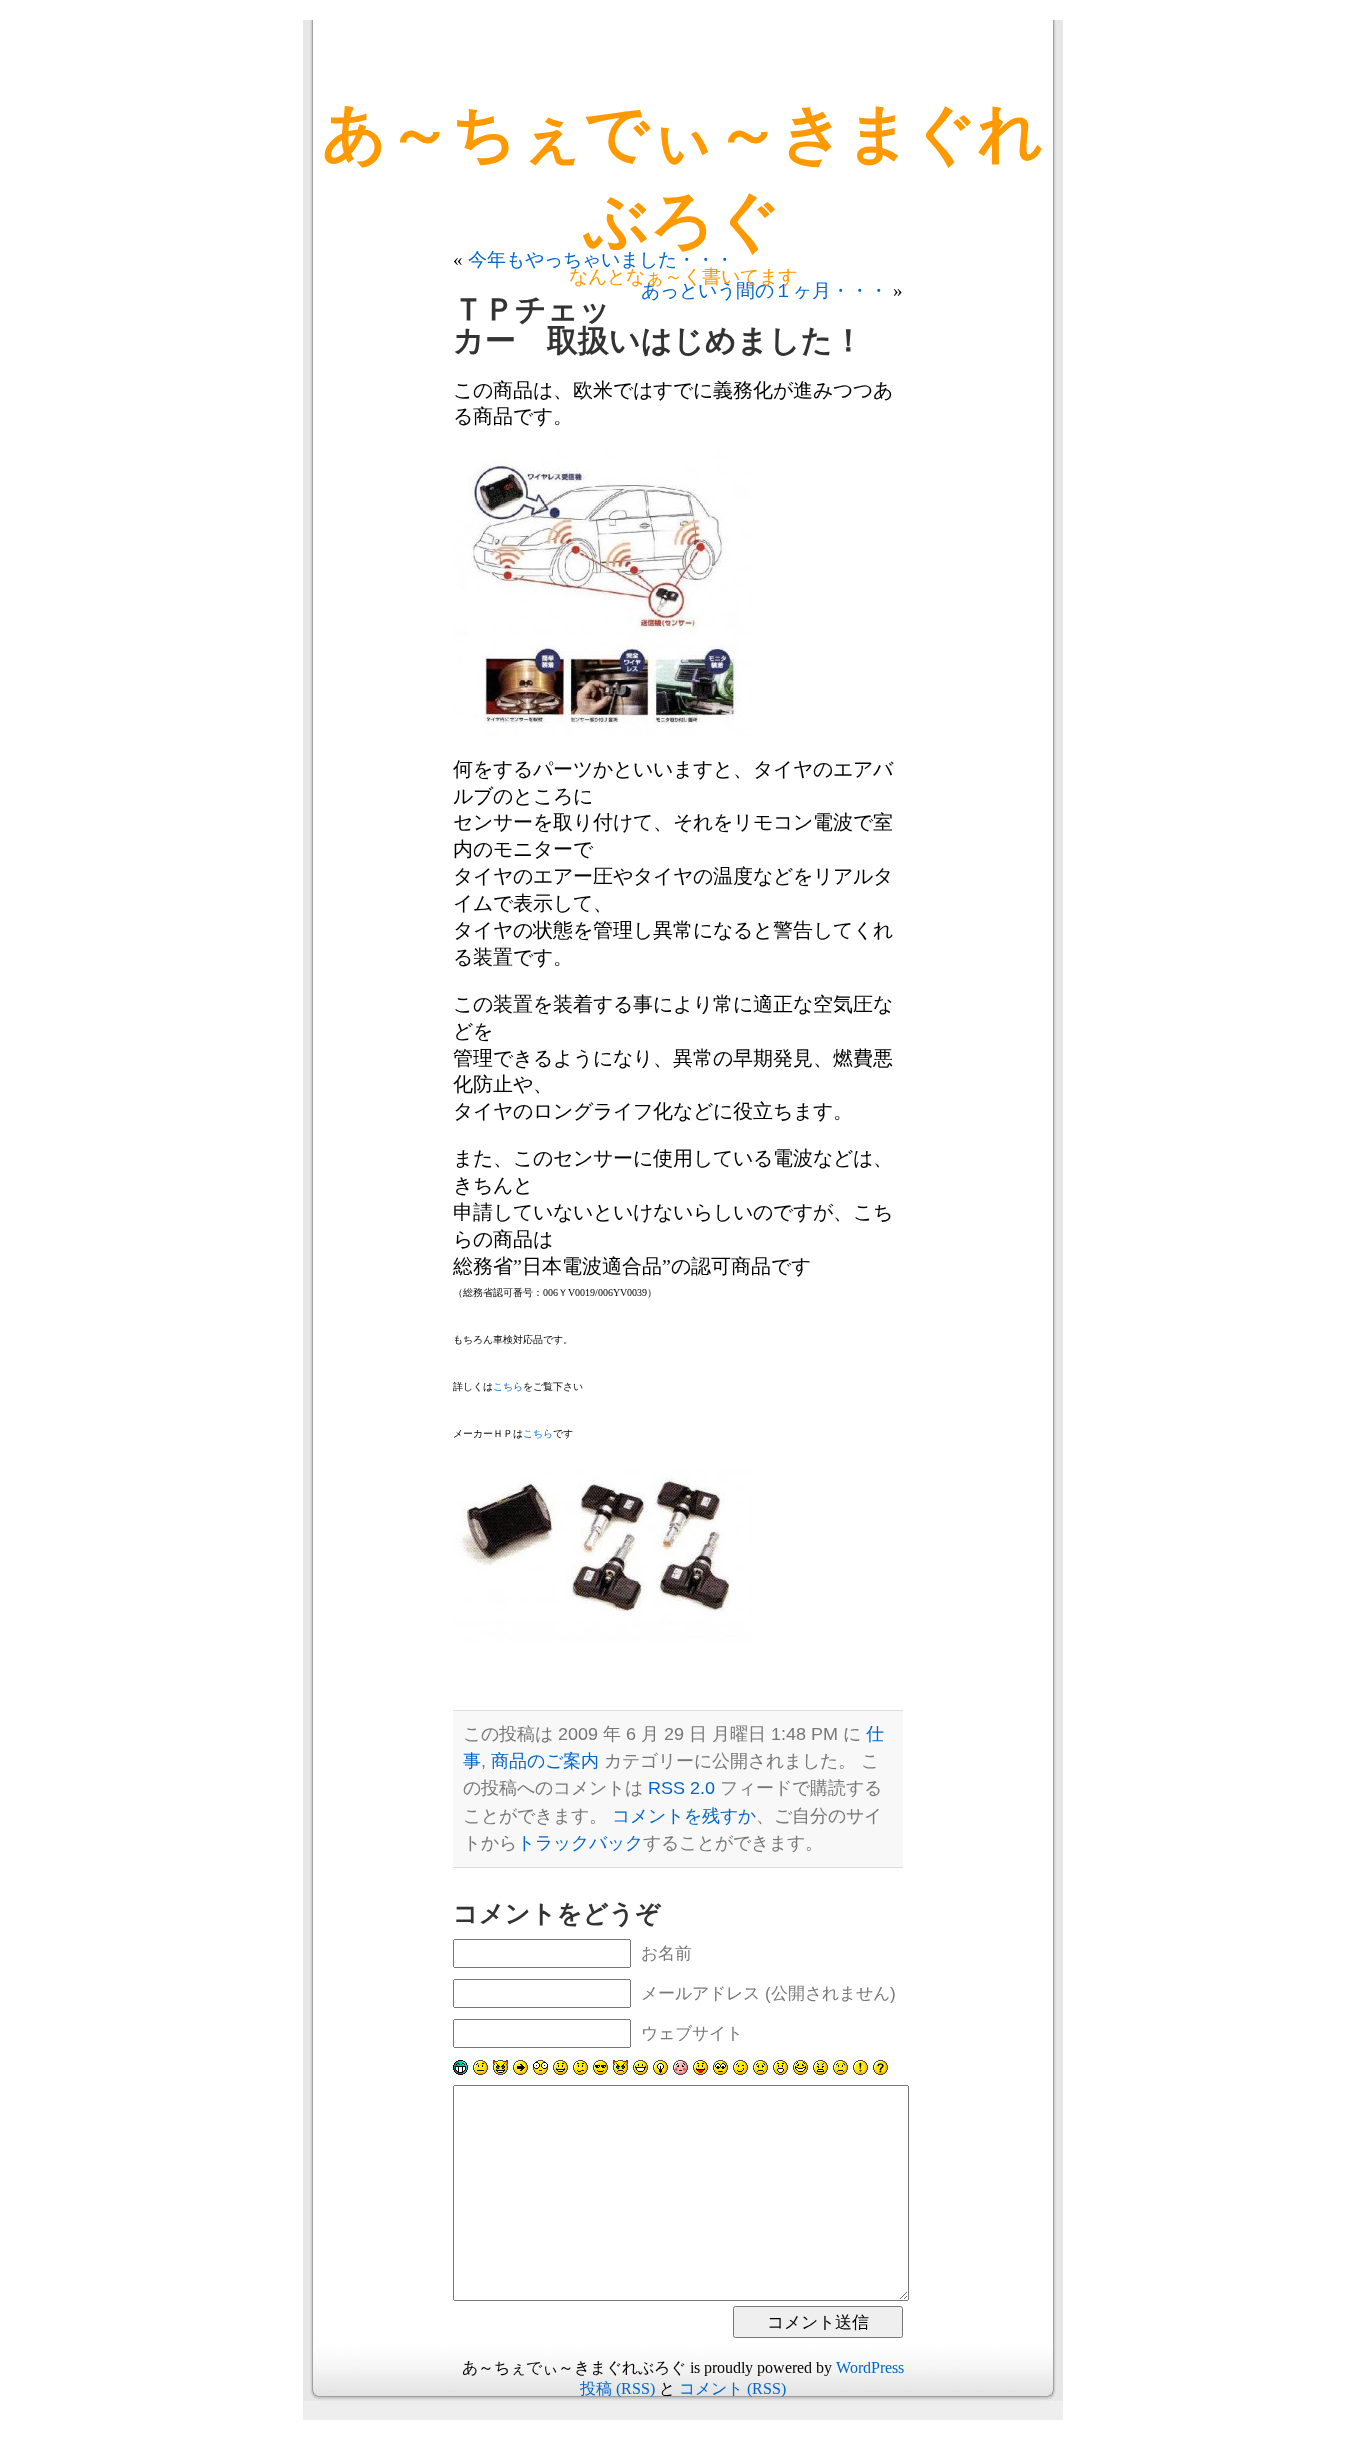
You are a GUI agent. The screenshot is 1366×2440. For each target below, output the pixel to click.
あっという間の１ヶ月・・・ (764, 290)
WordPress (870, 2367)
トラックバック (580, 1843)
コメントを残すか (684, 1816)
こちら (508, 1386)
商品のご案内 (545, 1761)
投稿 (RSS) (617, 2388)
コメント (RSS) (732, 2388)
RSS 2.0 (681, 1788)
